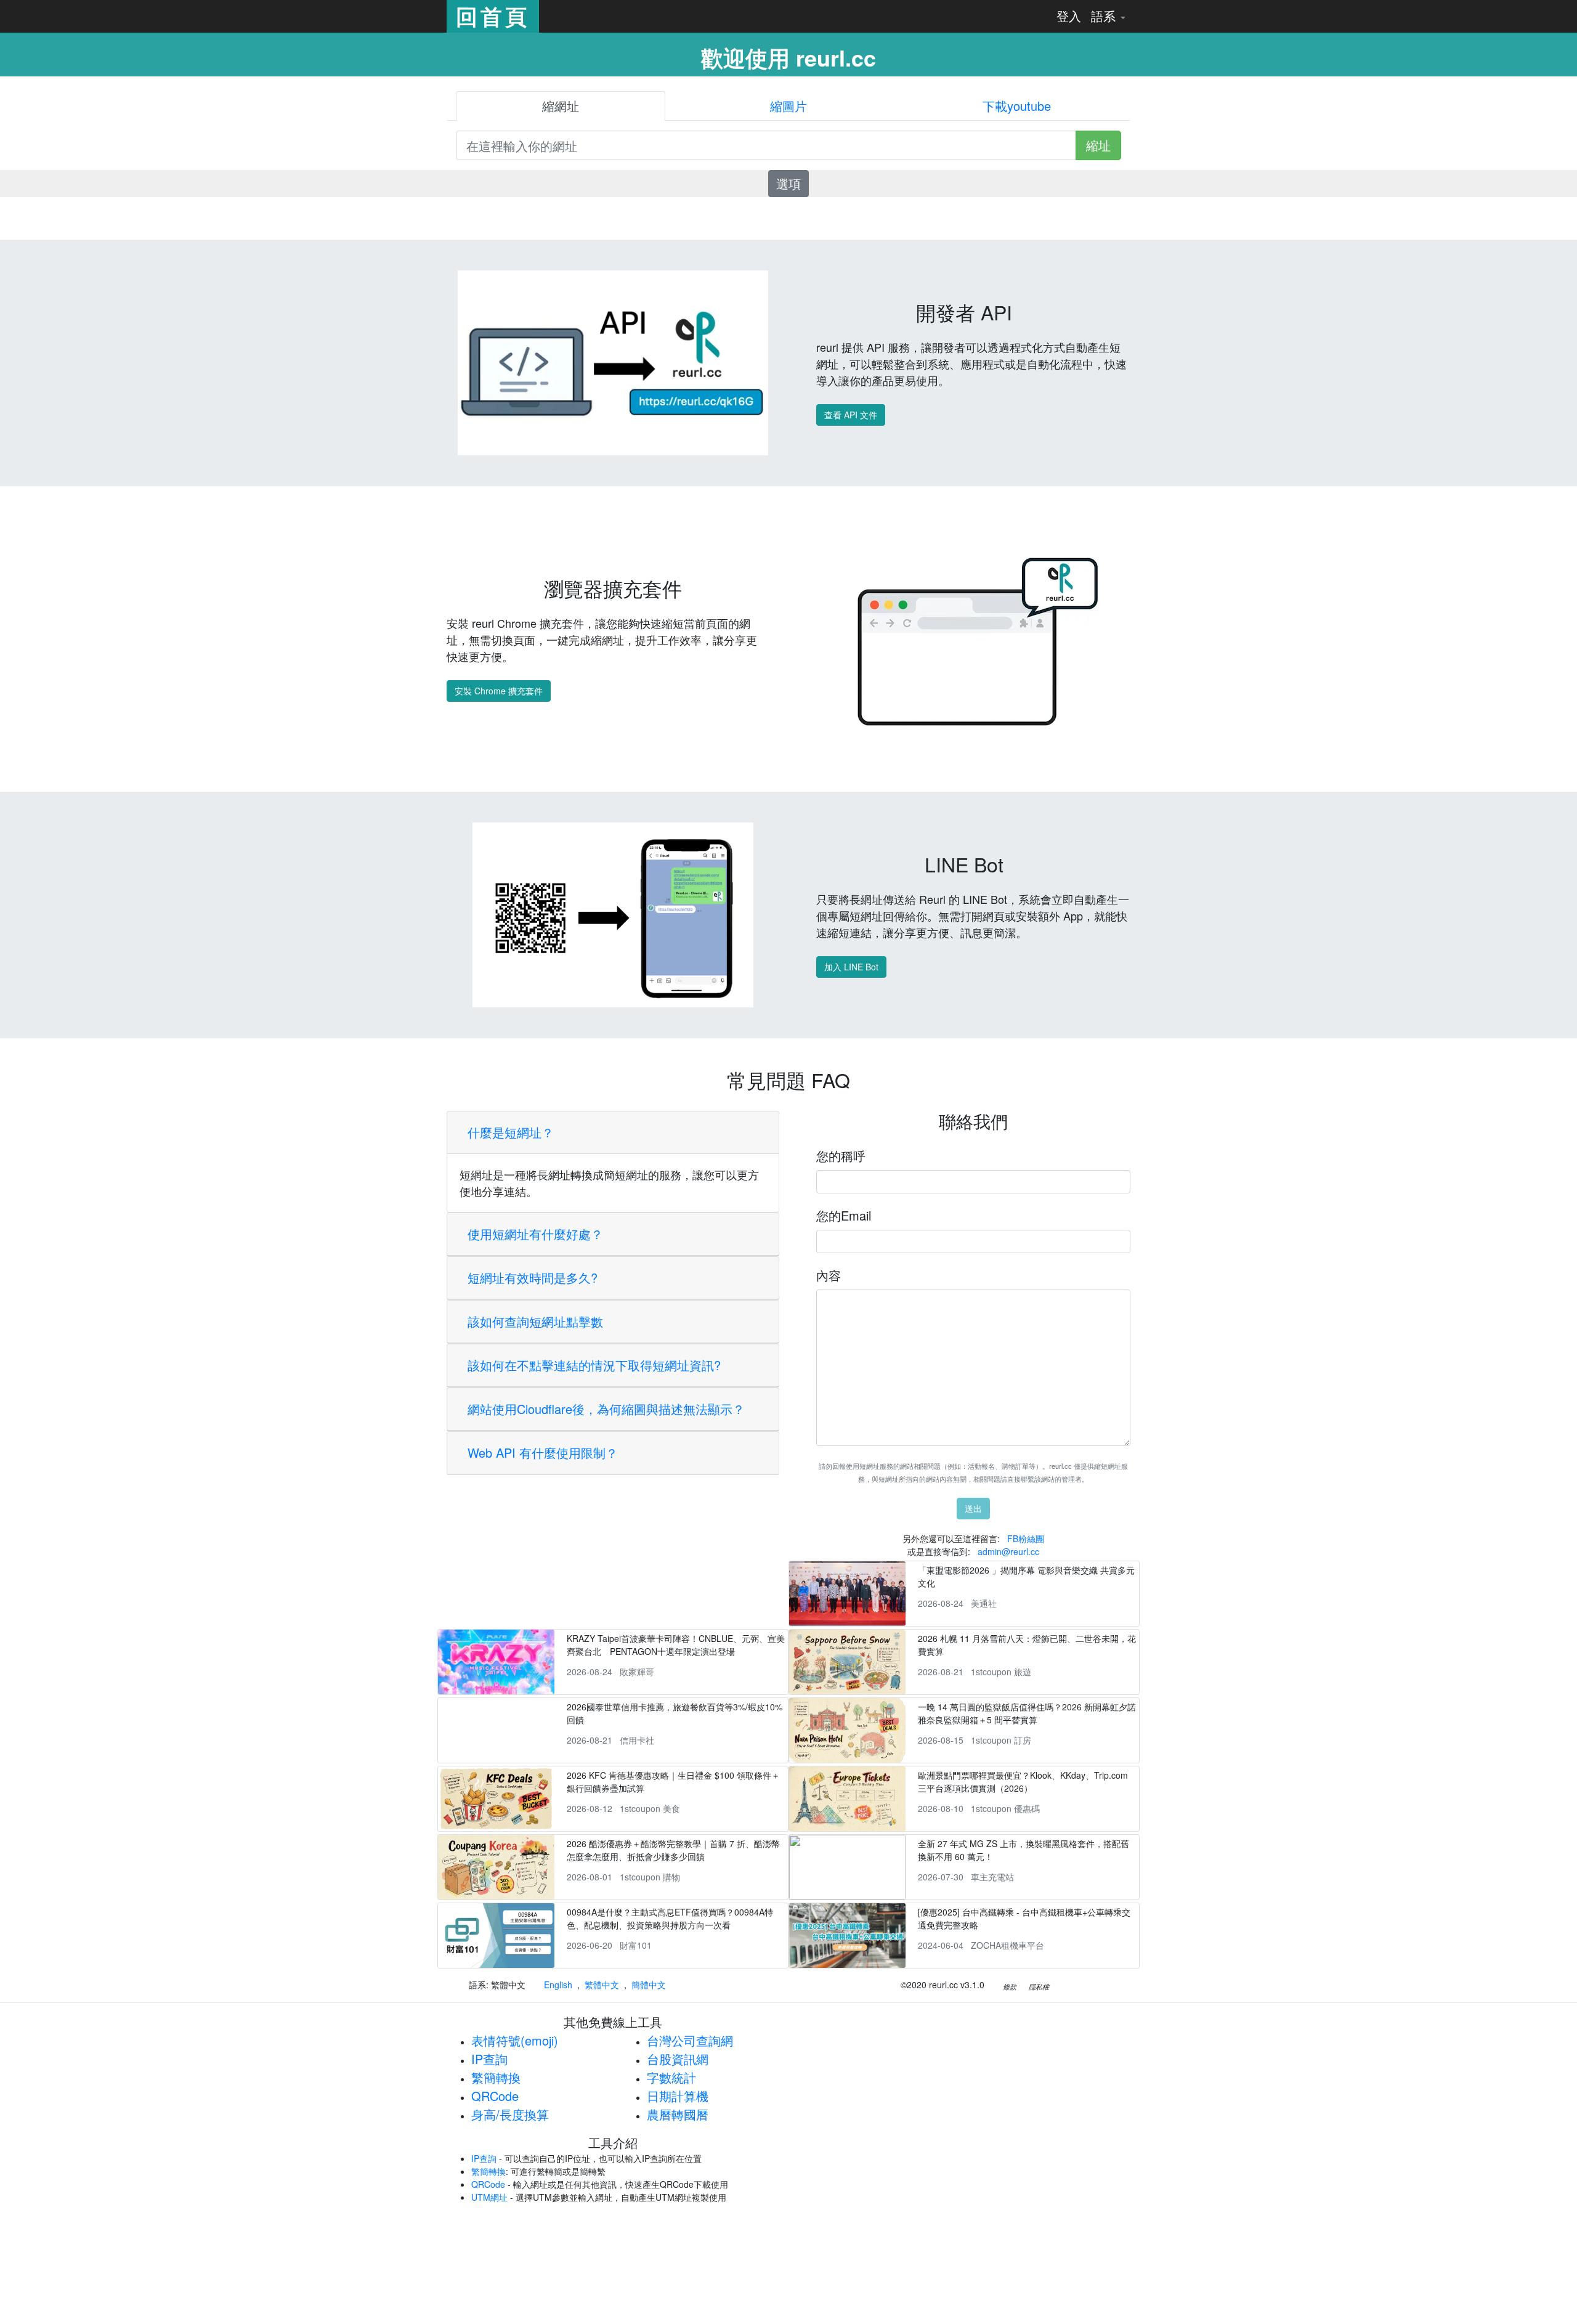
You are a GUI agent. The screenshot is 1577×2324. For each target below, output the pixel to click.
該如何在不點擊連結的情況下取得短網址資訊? (594, 1365)
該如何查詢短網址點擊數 (535, 1321)
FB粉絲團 (1026, 1538)
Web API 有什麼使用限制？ (543, 1452)
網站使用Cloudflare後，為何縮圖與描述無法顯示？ (606, 1409)
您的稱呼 (841, 1156)
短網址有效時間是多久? (533, 1278)
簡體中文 (649, 1985)
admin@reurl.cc (1008, 1551)
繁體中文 (602, 1985)
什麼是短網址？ (511, 1132)
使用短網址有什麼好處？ (535, 1234)
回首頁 (493, 16)
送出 (973, 1508)
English (558, 1985)
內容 (829, 1275)
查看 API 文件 (851, 415)
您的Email (844, 1215)
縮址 (1098, 145)
